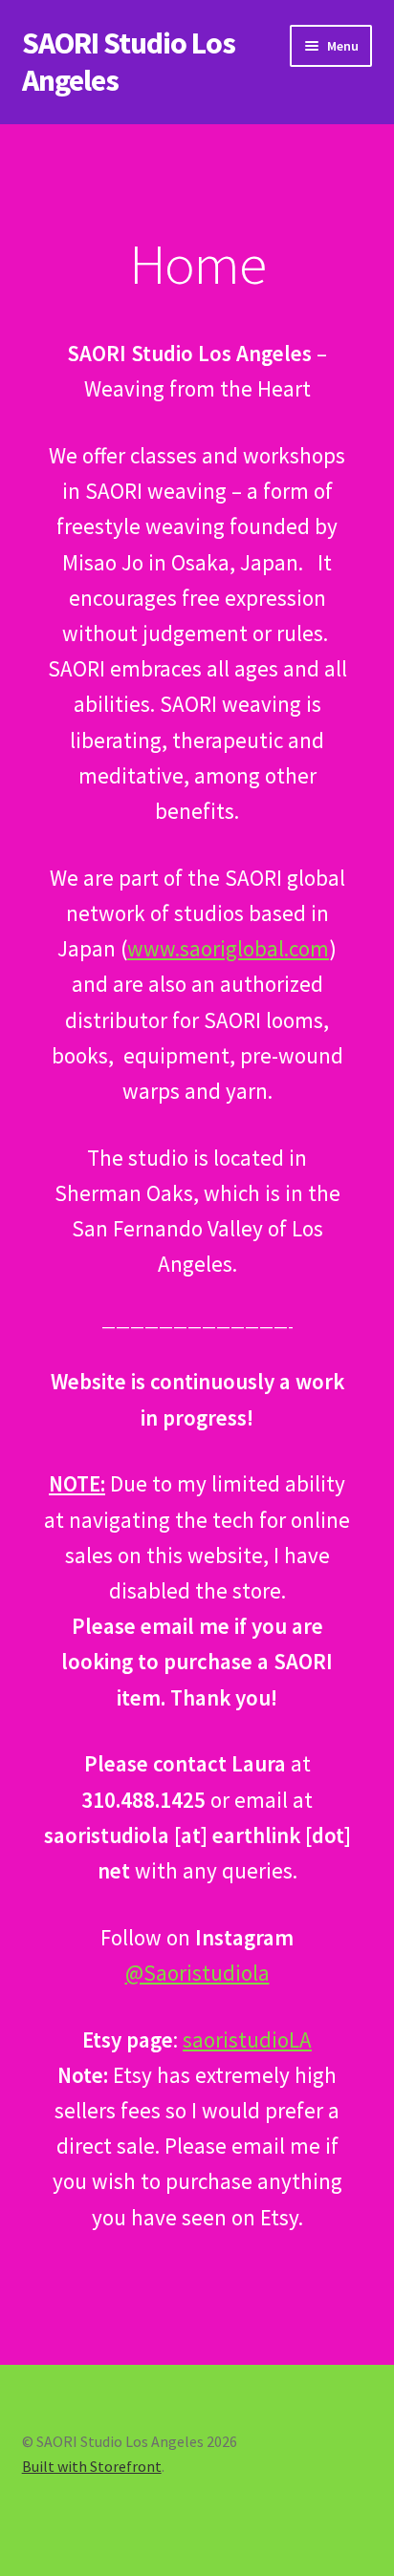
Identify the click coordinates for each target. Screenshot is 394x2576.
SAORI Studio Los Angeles (129, 62)
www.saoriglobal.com (228, 948)
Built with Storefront (92, 2466)
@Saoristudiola (197, 1973)
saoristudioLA (247, 2039)
